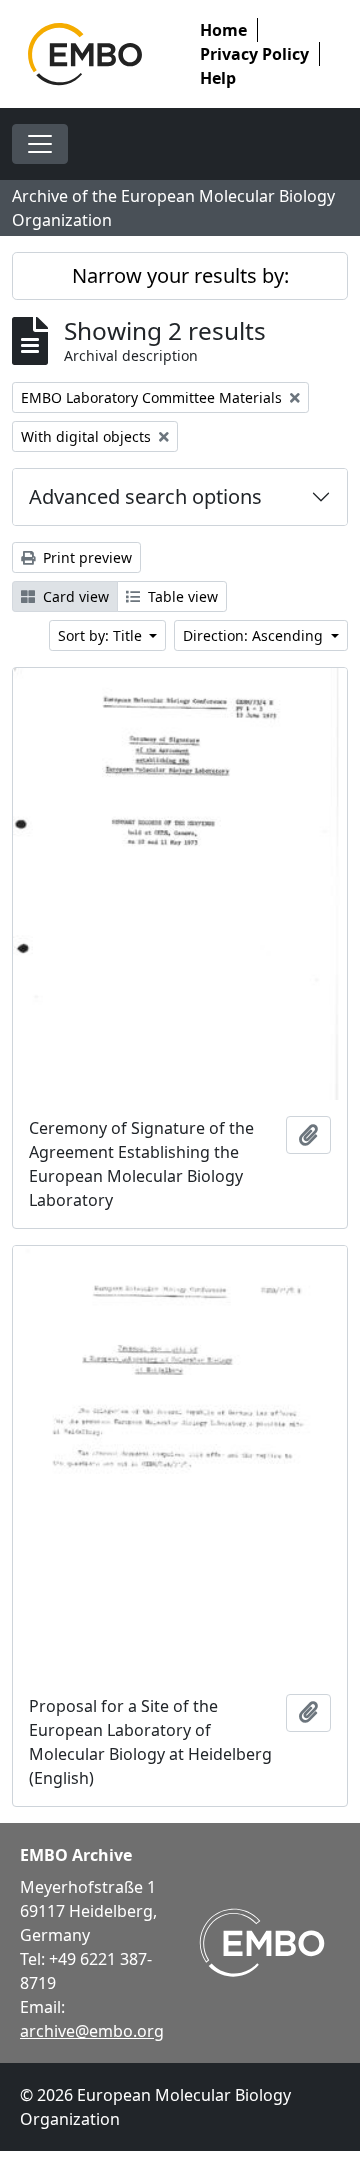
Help (218, 78)
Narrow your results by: (180, 275)
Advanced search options (145, 496)
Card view (74, 596)
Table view (181, 596)
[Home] (85, 54)
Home (223, 30)
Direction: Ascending (255, 635)
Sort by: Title (102, 635)
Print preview (85, 557)
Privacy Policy (254, 54)
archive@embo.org (92, 2031)
